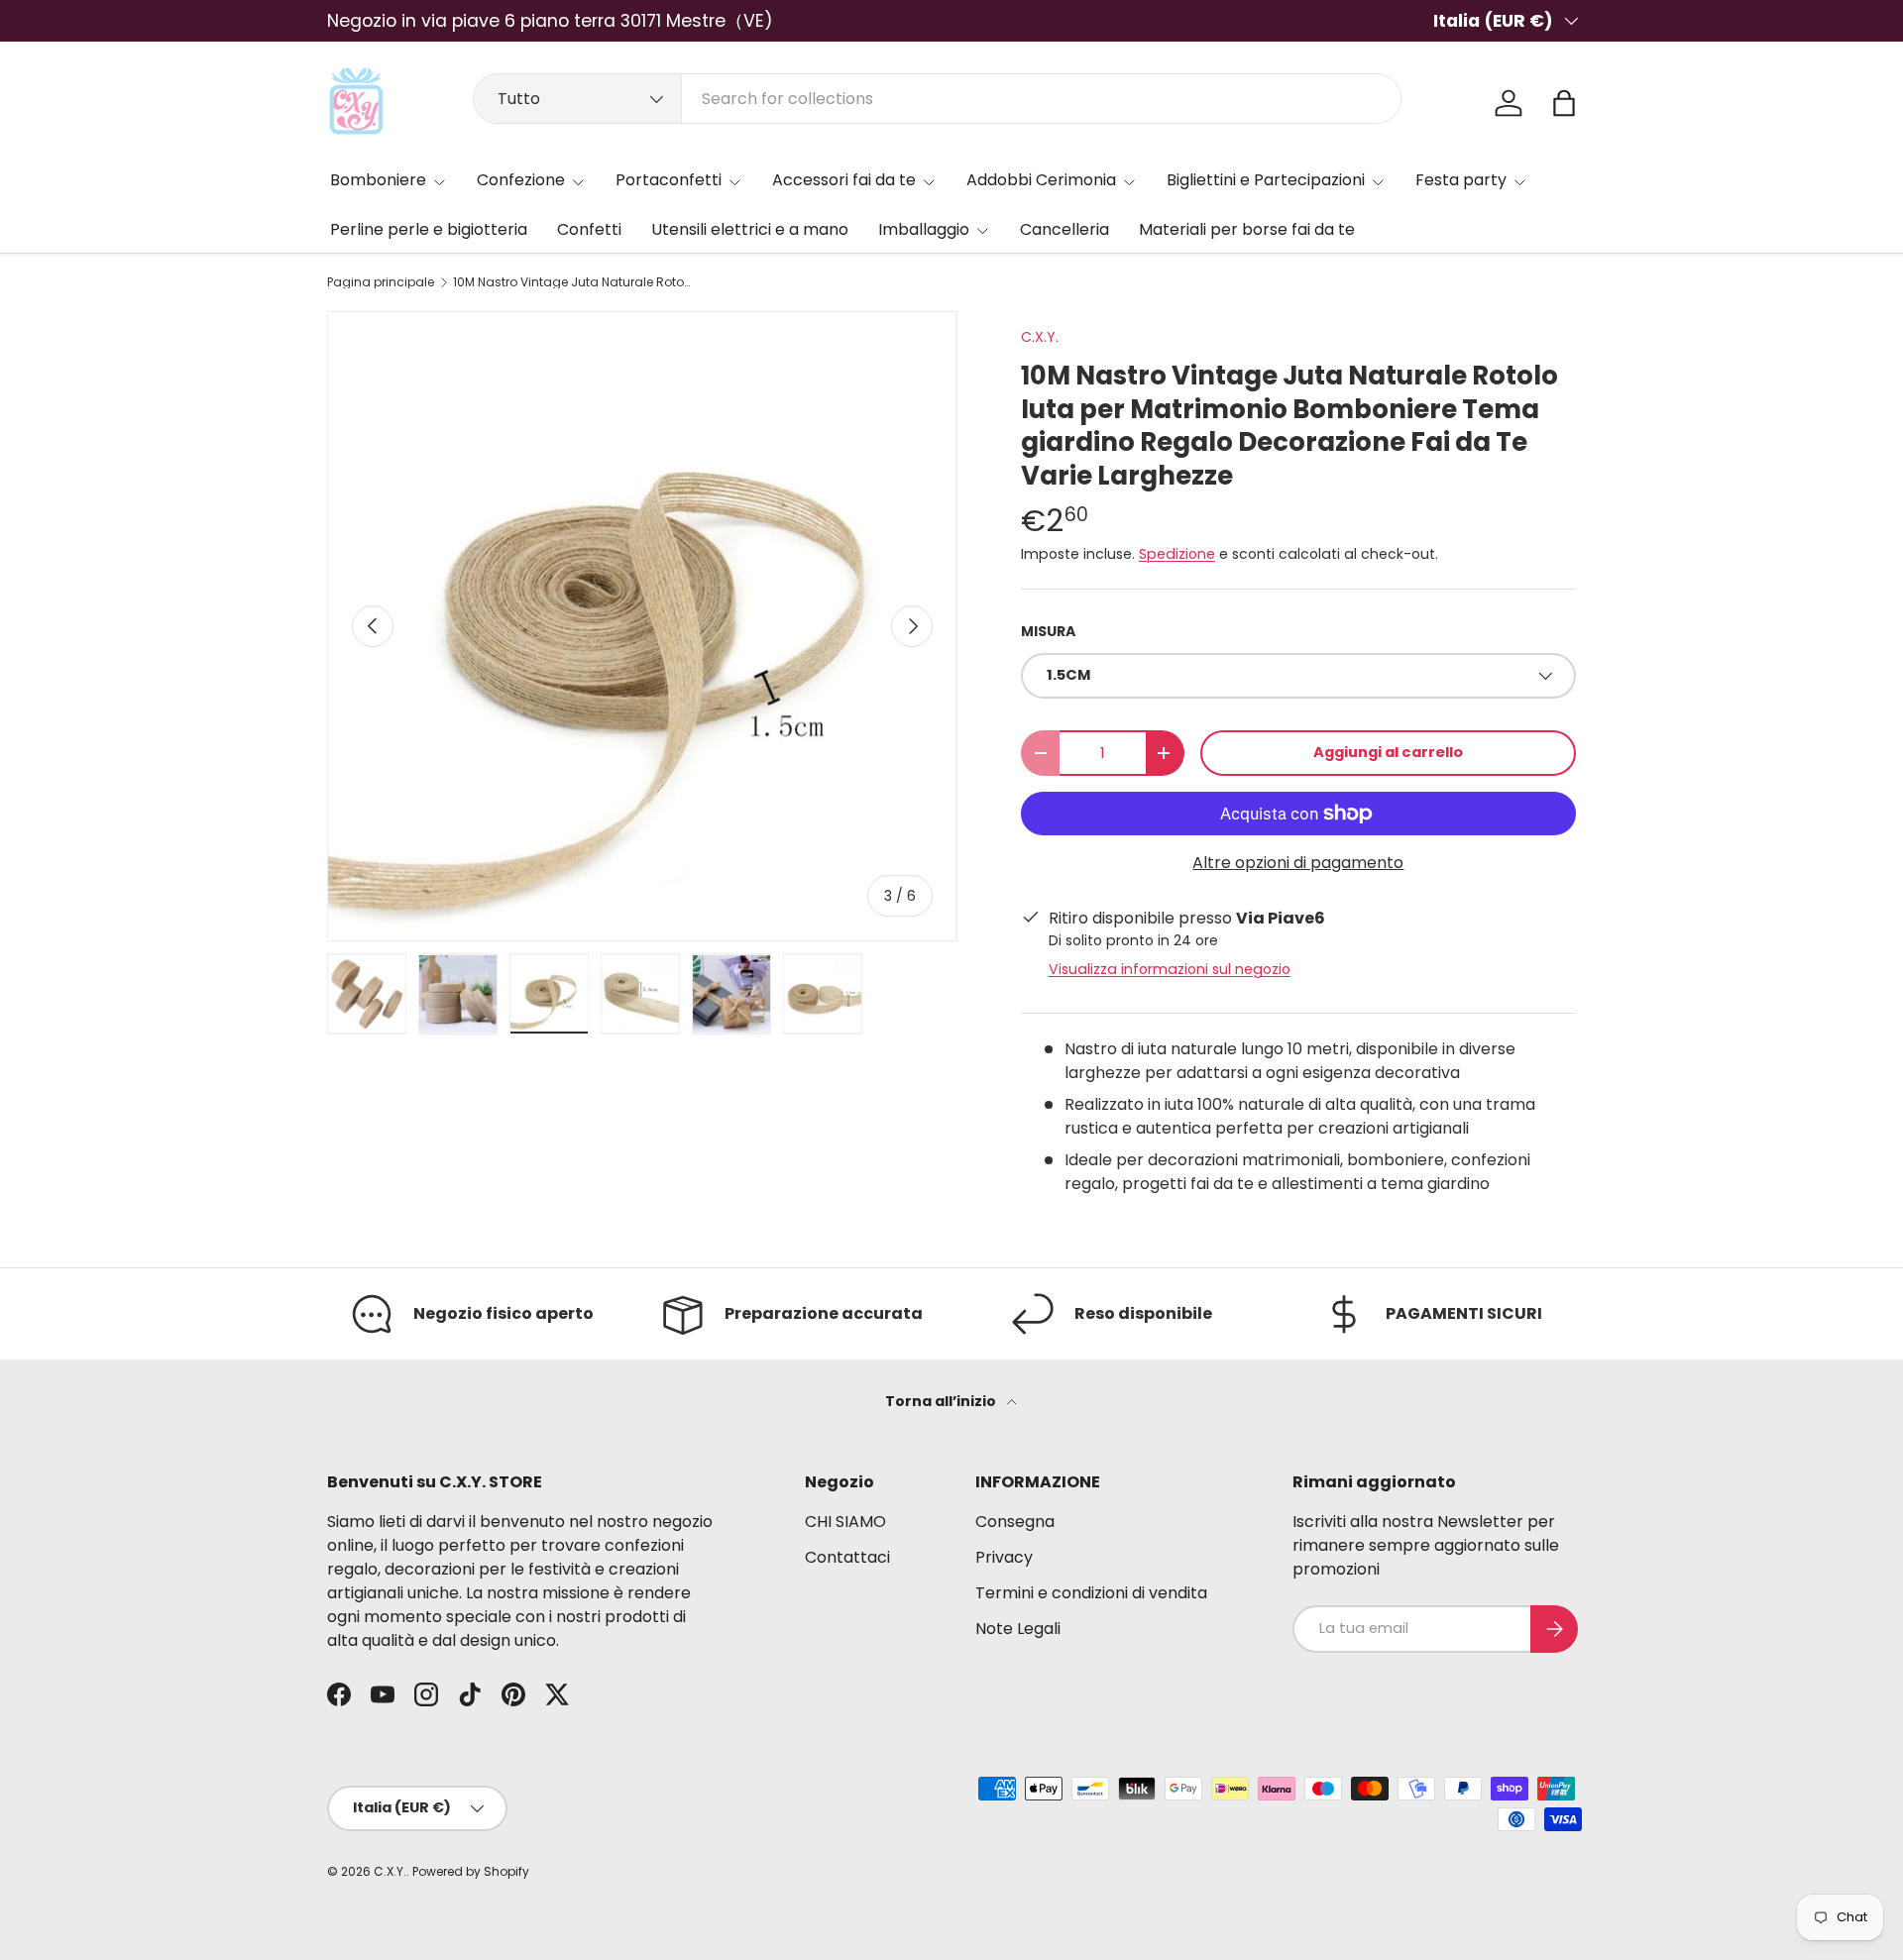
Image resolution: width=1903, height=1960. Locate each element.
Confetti (589, 229)
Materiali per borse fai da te (1247, 229)
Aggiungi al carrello (1388, 752)
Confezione (521, 180)
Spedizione (1177, 554)
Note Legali (1018, 1629)
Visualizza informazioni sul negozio (1170, 969)
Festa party (1461, 180)
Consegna (1015, 1522)
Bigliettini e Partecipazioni (1266, 180)
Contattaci (847, 1557)
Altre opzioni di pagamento (1298, 863)
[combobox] (937, 99)
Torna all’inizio (942, 1401)
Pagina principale (381, 282)
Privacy (1004, 1557)
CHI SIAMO (845, 1522)
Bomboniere (378, 180)
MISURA (1048, 631)
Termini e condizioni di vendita (1091, 1593)
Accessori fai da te (844, 180)
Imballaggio (924, 229)
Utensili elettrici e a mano (750, 229)
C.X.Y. (1040, 337)
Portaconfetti (669, 180)
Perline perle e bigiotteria (429, 229)
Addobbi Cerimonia (1041, 180)
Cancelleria (1064, 229)
